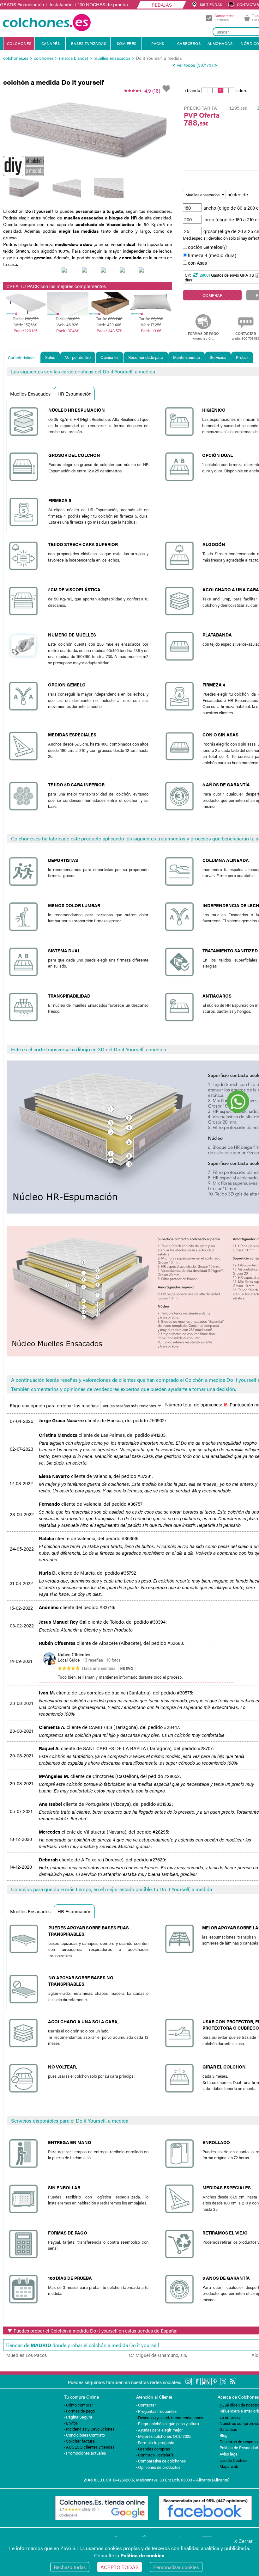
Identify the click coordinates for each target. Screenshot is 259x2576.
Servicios (218, 357)
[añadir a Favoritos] (167, 89)
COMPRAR (212, 295)
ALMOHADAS (220, 43)
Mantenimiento (187, 357)
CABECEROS (189, 43)
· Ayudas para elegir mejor (160, 2430)
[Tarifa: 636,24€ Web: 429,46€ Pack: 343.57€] (109, 295)
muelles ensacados (112, 58)
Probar (242, 357)
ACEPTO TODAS (120, 2567)
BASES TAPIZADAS (89, 43)
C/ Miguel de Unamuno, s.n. (158, 2355)
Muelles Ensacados (30, 393)
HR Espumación (74, 393)
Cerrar (244, 2541)
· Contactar (146, 2405)
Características (22, 357)
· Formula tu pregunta (155, 2442)
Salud (50, 357)
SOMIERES (127, 43)
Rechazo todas (70, 2567)
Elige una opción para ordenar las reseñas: (55, 1405)
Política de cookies (142, 2555)
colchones (44, 58)
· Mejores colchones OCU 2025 (164, 2436)
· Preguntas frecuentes (156, 2411)
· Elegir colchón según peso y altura (168, 2423)
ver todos (186, 65)
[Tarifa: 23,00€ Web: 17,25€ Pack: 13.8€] (151, 295)
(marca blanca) (74, 58)
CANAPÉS (51, 43)
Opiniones (109, 357)
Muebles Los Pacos (27, 2355)
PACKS (158, 43)
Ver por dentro (78, 357)
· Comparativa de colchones (161, 2461)
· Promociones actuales (85, 2453)
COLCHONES (19, 43)
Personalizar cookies (176, 2567)
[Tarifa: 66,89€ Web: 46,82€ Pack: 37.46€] (68, 295)
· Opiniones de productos (158, 2467)
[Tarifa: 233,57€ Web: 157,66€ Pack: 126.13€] (26, 295)
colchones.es (16, 58)
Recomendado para (146, 357)
